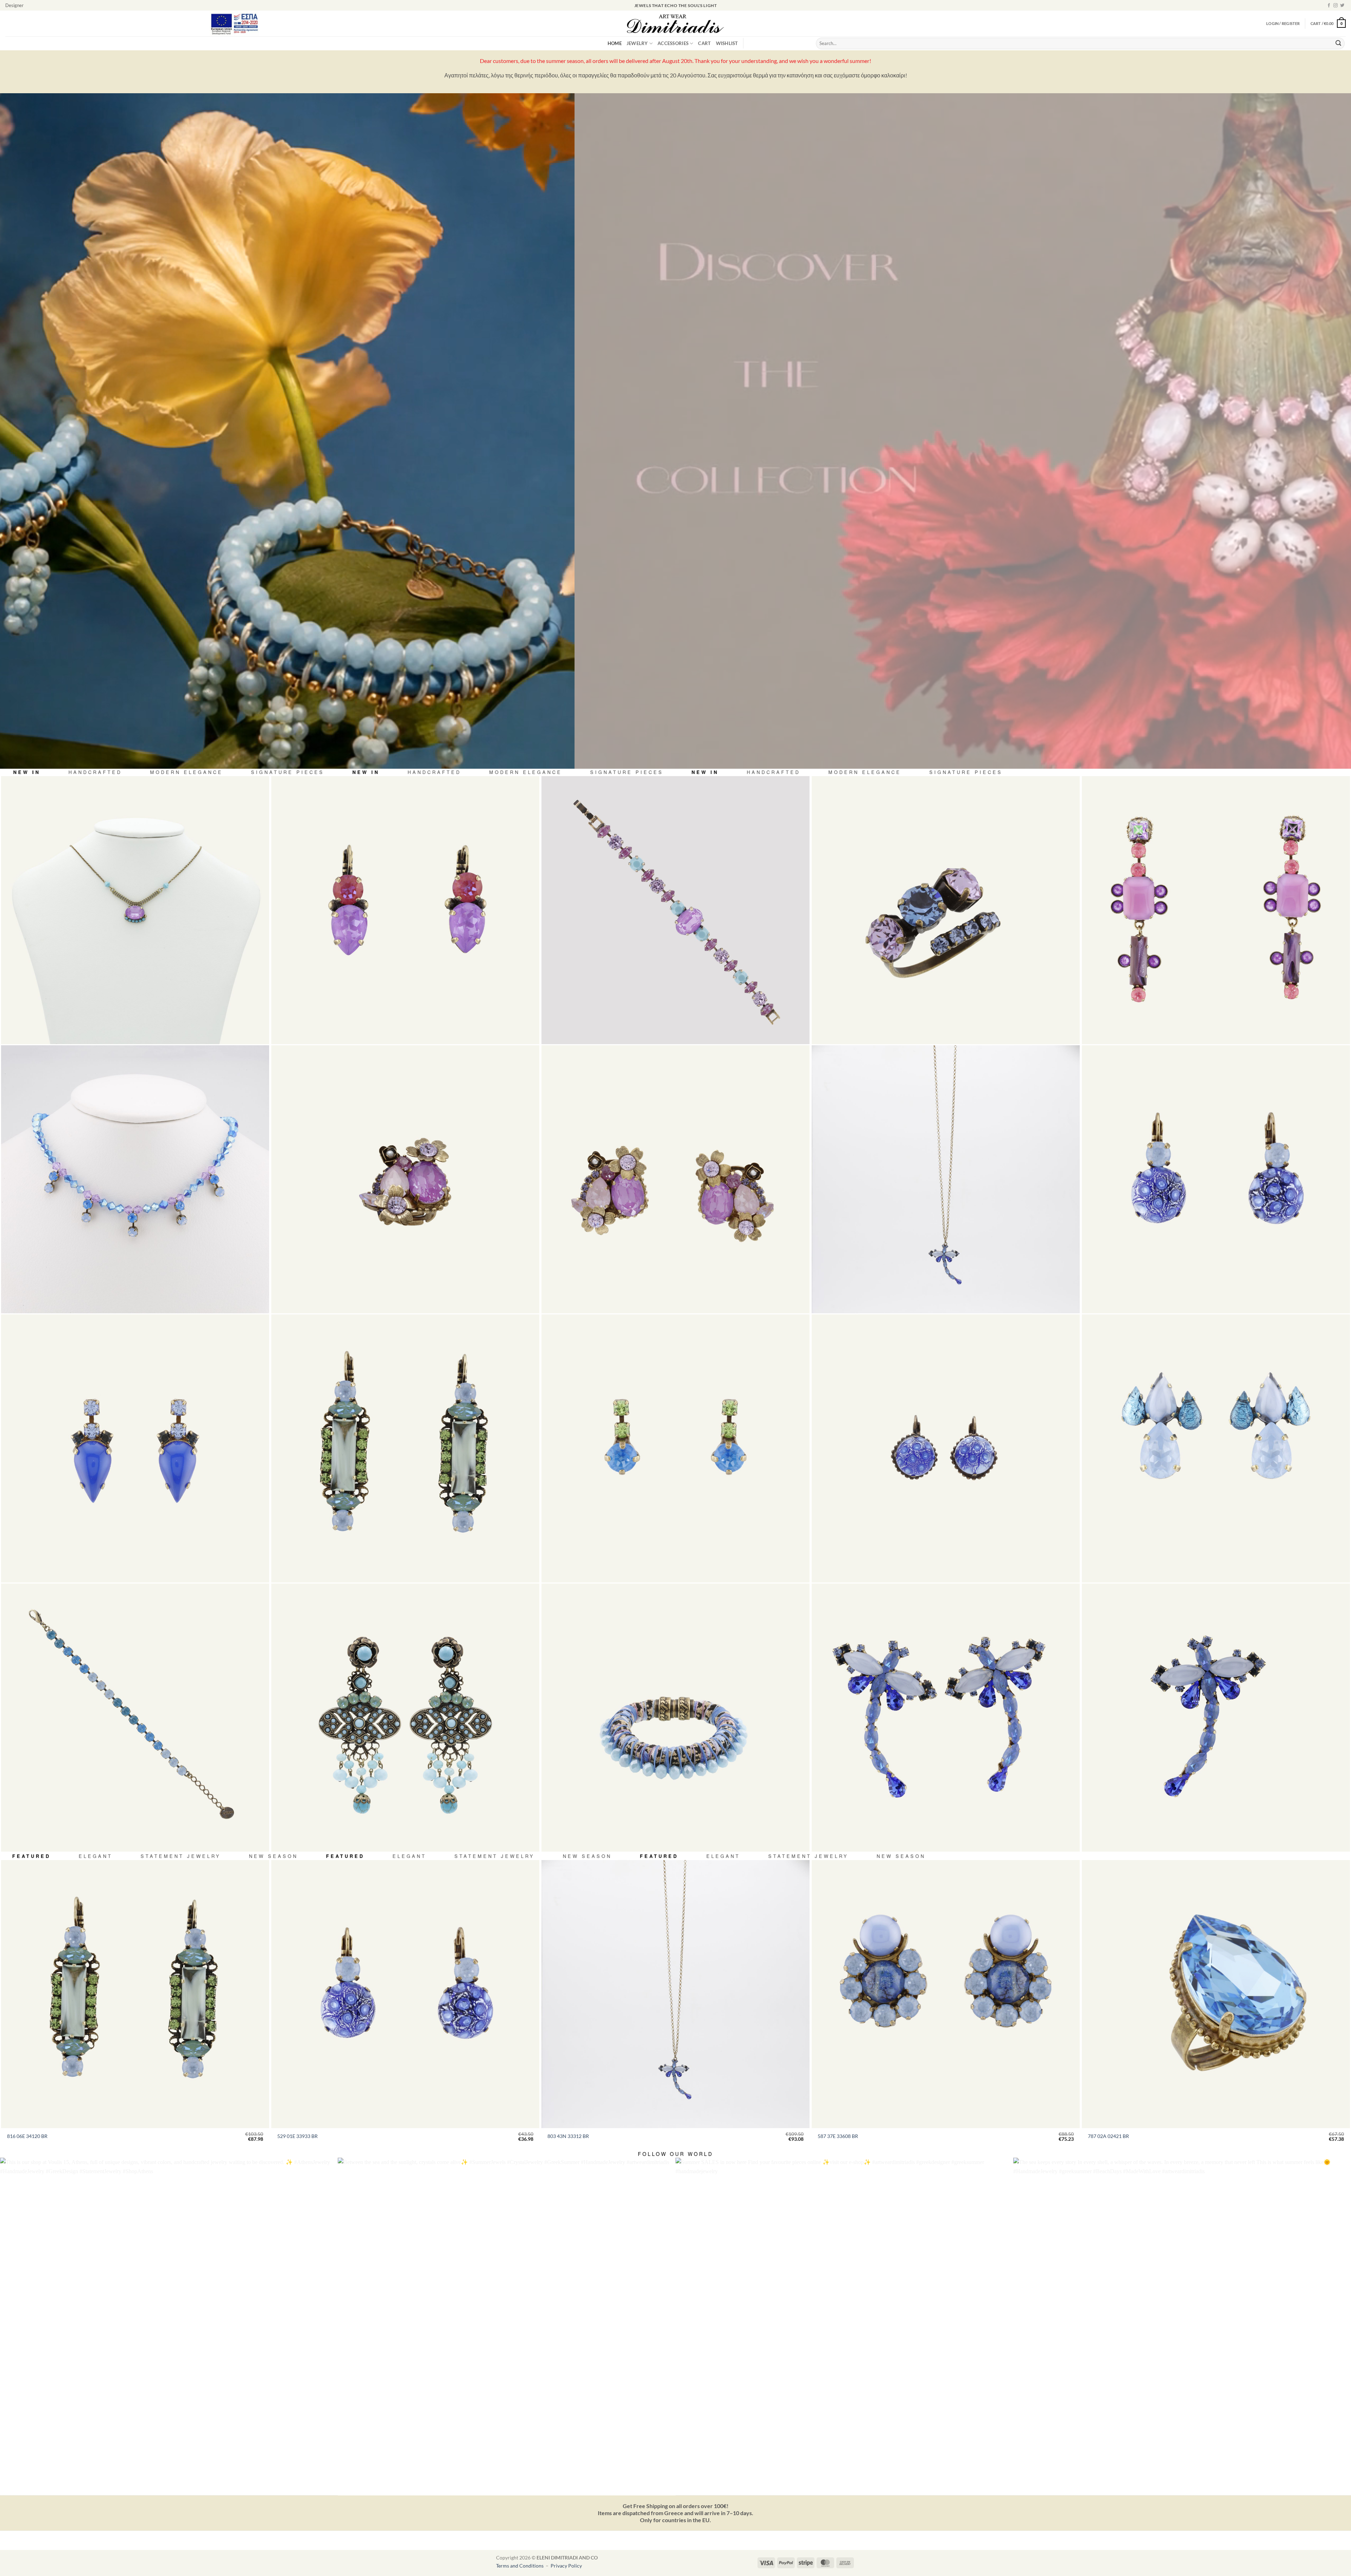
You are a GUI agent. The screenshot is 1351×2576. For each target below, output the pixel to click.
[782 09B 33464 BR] (675, 1718)
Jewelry (637, 43)
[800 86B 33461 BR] (675, 910)
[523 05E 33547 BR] (135, 1448)
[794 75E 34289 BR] (675, 1179)
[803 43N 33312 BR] (946, 1179)
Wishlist (727, 43)
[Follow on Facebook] (1329, 6)
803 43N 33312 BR (568, 2136)
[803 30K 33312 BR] (1216, 1718)
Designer (14, 5)
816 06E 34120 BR (27, 2136)
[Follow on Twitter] (1342, 6)
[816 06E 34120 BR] (405, 1448)
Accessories (673, 43)
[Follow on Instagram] (1336, 6)
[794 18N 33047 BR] (135, 910)
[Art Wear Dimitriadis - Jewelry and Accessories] (676, 24)
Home (615, 43)
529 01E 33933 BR (297, 2136)
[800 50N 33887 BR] (135, 1179)
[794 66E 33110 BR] (1216, 910)
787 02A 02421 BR (1108, 2136)
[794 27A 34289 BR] (405, 1179)
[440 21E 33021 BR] (405, 910)
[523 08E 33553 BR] (675, 1448)
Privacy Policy (566, 2566)
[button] (1328, 23)
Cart (704, 43)
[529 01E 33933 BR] (1216, 1179)
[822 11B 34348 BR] (135, 1718)
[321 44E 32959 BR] (946, 1448)
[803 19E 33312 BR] (946, 1718)
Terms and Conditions (520, 2566)
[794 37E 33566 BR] (1216, 1448)
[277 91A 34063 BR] (946, 910)
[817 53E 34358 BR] (405, 1718)
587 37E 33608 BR (838, 2136)
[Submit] (1338, 44)
